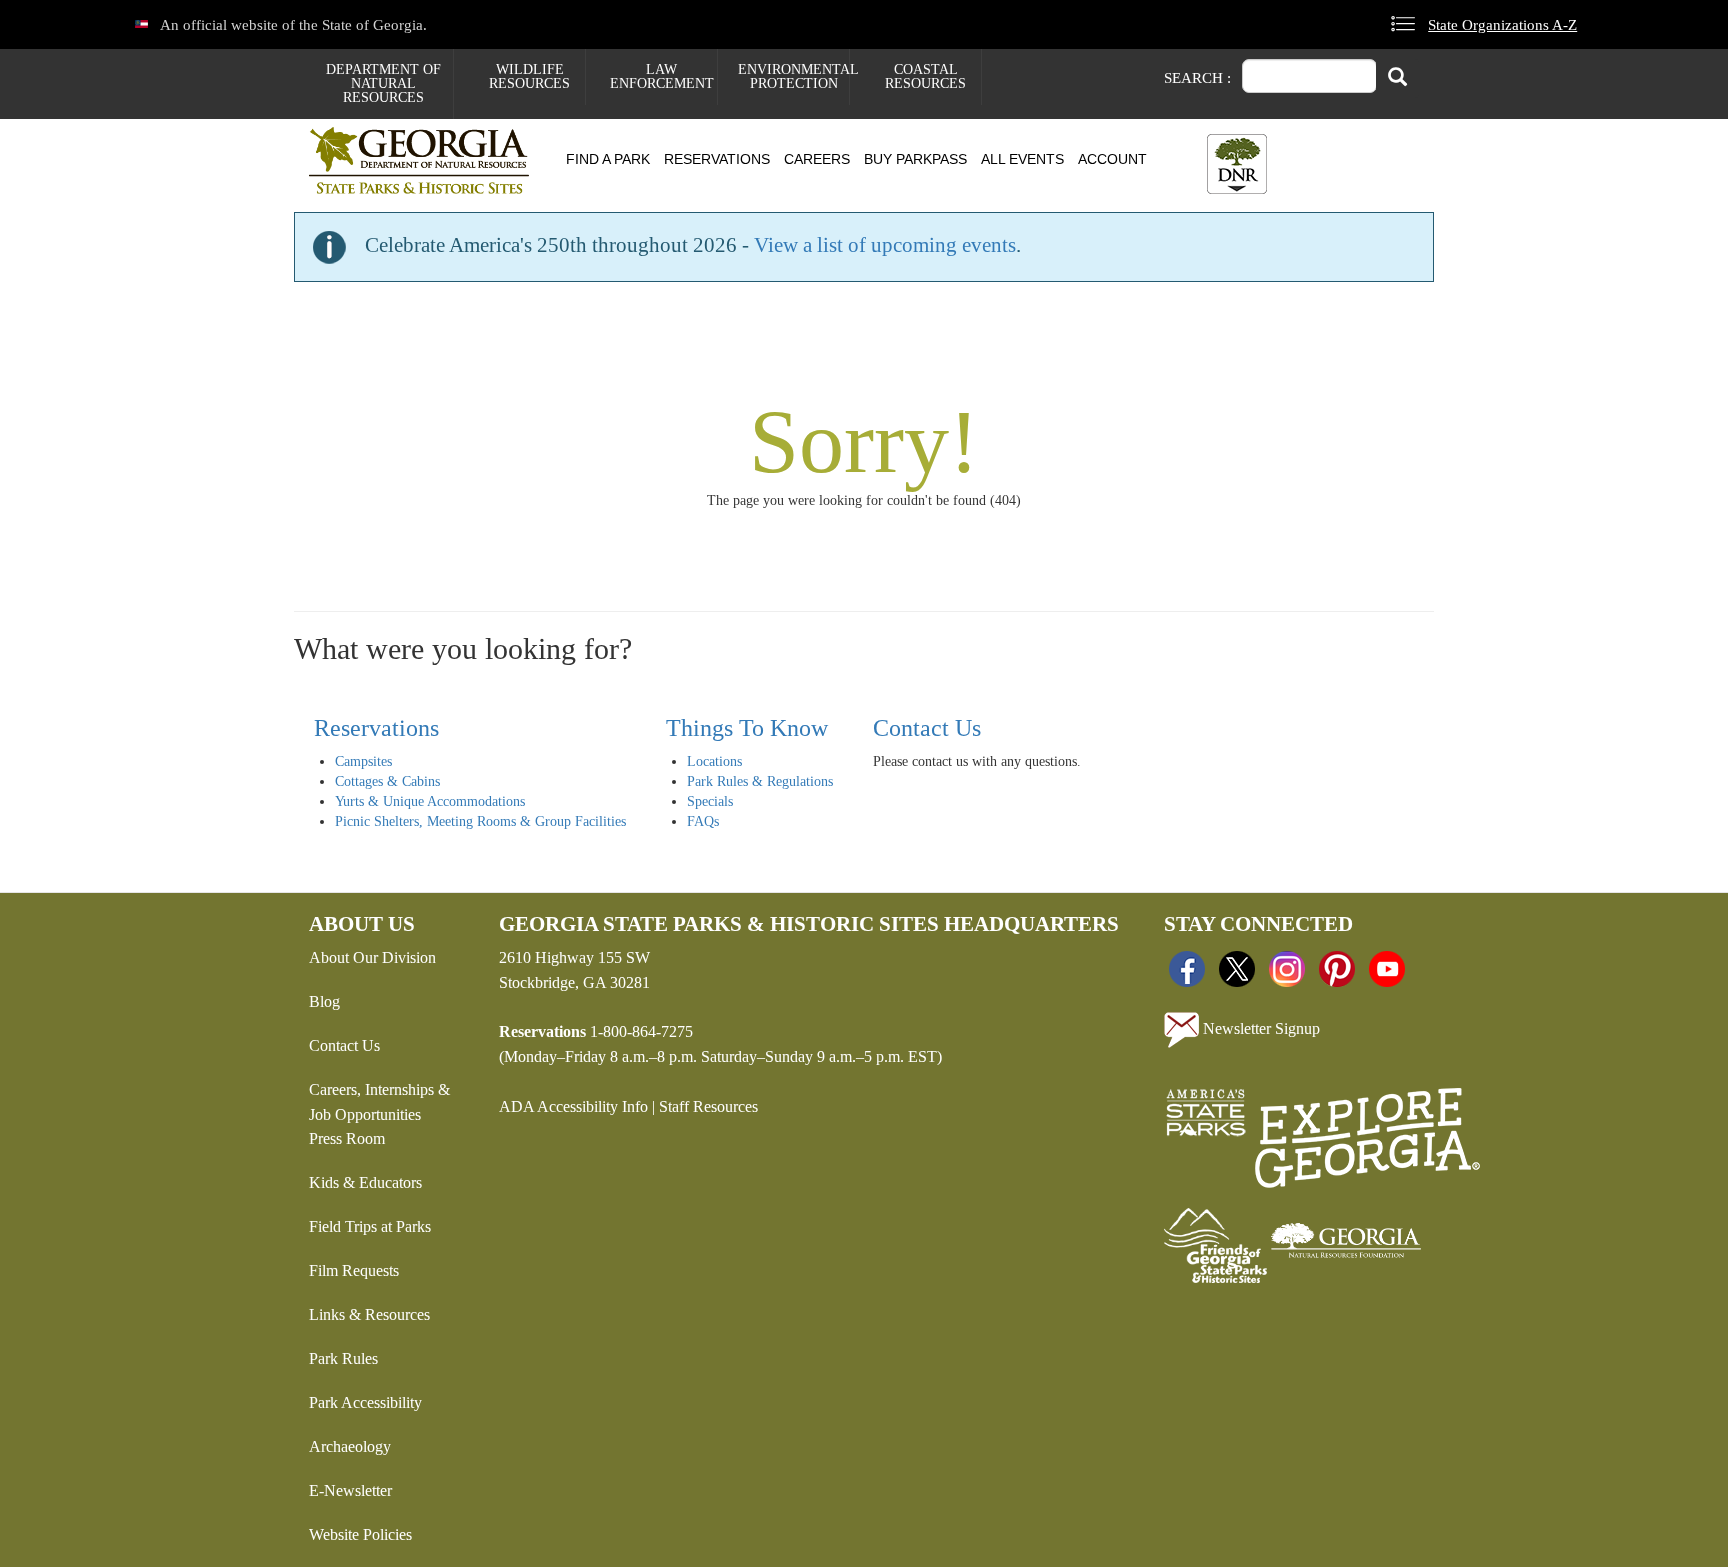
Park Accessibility (365, 1402)
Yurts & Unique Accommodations (430, 801)
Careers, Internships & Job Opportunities (379, 1102)
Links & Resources (369, 1314)
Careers (817, 159)
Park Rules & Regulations (760, 781)
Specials (710, 801)
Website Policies (360, 1534)
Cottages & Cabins (387, 781)
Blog (324, 1001)
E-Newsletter (350, 1490)
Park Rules (343, 1358)
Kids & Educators (365, 1182)
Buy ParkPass (915, 159)
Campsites (363, 761)
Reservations (717, 159)
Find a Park (608, 159)
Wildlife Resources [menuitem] (529, 76)
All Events (1022, 159)
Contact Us (927, 728)
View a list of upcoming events (885, 245)
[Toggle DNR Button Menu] (1237, 164)
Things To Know (747, 728)
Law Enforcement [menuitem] (662, 76)
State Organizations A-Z (1502, 24)
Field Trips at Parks (370, 1226)
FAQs (703, 821)
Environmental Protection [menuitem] (793, 76)
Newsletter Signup (1259, 1027)
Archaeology (350, 1446)
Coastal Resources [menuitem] (925, 76)
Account (1112, 159)
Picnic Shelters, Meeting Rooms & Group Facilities (480, 821)
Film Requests (354, 1270)
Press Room (347, 1138)
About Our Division (372, 957)
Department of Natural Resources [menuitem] (383, 83)
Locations (714, 761)
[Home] (426, 160)
